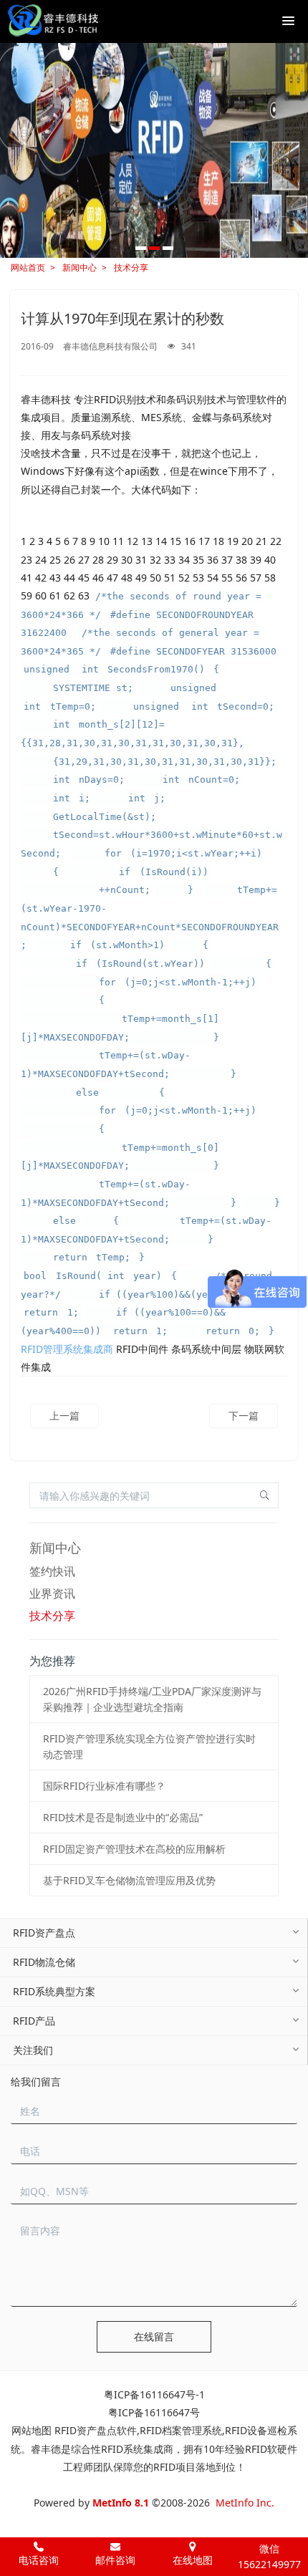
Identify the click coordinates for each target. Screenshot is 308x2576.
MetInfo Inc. (245, 2503)
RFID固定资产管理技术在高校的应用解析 (134, 1849)
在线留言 (154, 2336)
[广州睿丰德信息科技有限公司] (53, 21)
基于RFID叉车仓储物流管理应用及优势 (129, 1880)
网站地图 (32, 2430)
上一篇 (64, 1415)
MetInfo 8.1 (121, 2503)
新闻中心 (80, 267)
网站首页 (28, 267)
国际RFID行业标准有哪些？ (104, 1786)
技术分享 (131, 267)
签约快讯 (52, 1571)
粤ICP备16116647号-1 (154, 2394)
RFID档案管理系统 (181, 2430)
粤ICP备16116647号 (154, 2412)
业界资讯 (52, 1593)
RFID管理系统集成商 (67, 1349)
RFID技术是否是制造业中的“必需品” (123, 1817)
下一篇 (244, 1415)
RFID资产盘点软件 (96, 2430)
